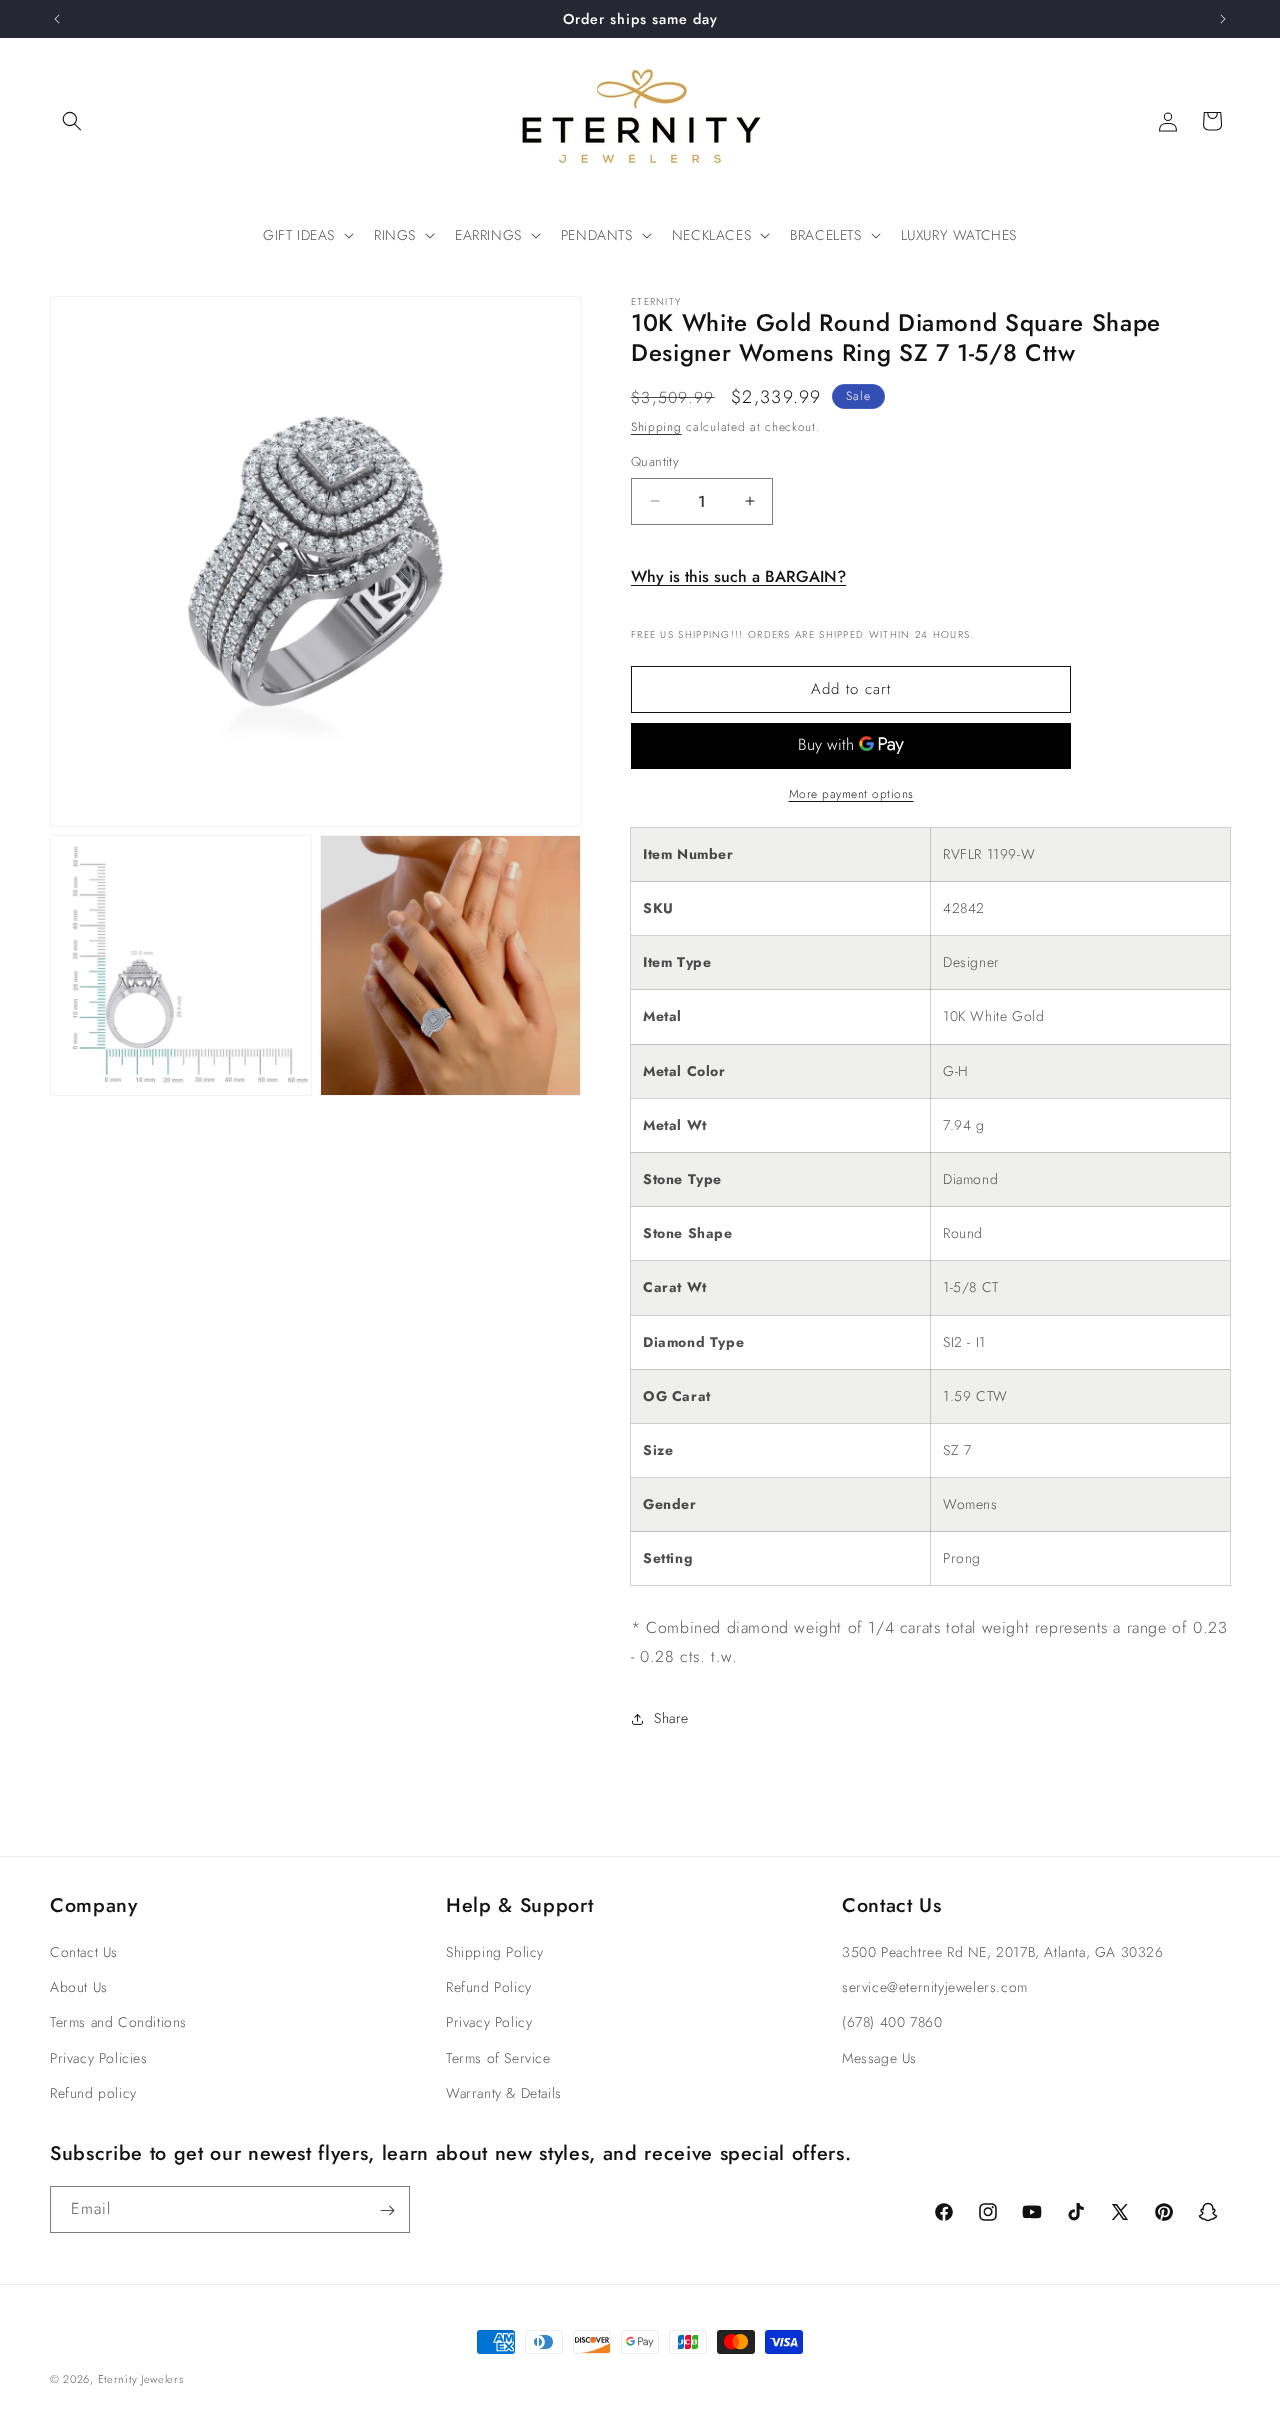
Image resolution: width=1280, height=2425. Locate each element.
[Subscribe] (387, 2210)
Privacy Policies (99, 2058)
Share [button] (671, 1718)
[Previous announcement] (57, 19)
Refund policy (93, 2093)
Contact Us (84, 1952)
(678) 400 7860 (892, 2023)
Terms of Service (498, 2058)
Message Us (879, 2058)
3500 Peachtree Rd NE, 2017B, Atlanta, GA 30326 (1003, 1952)
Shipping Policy (495, 1952)
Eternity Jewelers (141, 2379)
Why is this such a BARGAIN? (738, 576)
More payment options (851, 794)
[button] (72, 121)
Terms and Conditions (118, 2023)
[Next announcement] (1223, 19)
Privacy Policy (489, 2023)
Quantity (655, 461)
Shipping (656, 427)
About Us (79, 1988)
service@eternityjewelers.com (935, 1988)
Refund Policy (489, 1988)
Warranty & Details (504, 2093)
